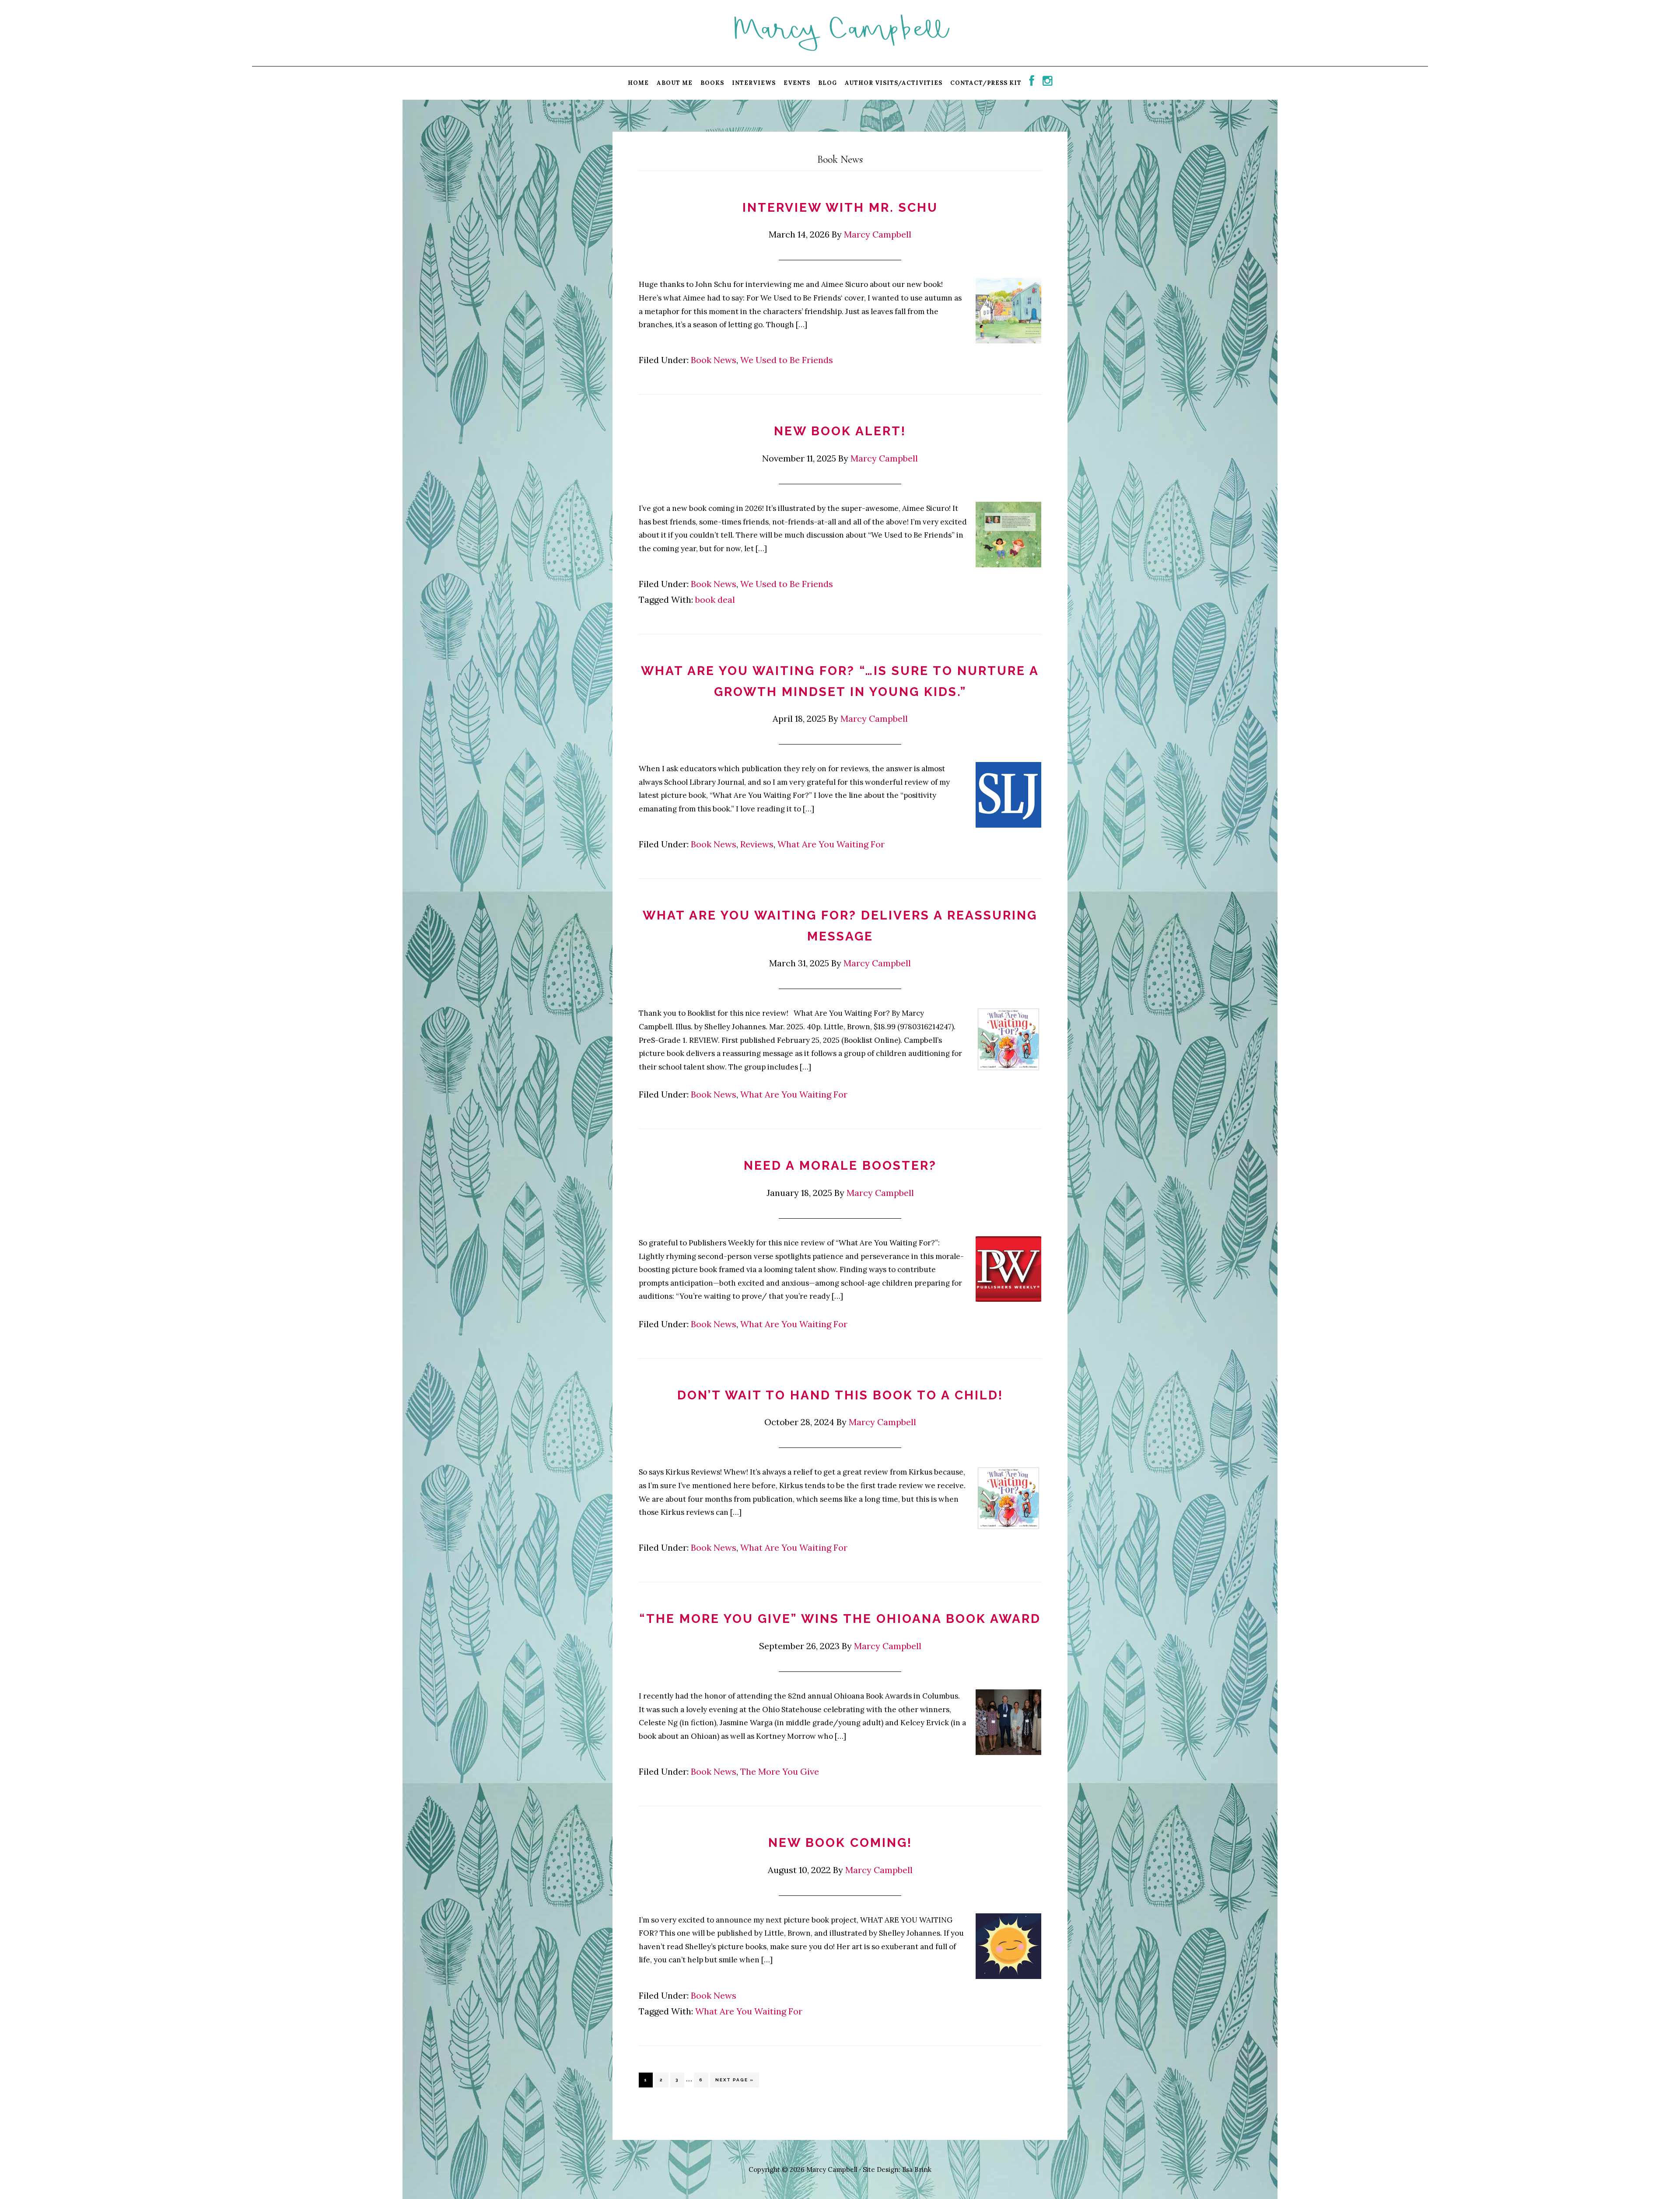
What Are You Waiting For (831, 844)
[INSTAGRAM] (1048, 83)
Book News (714, 360)
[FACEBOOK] (1032, 83)
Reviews (757, 844)
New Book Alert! (840, 431)
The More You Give (780, 1771)
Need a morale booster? (840, 1166)
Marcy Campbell (840, 32)
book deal (715, 600)
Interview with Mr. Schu (840, 208)
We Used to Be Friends (787, 360)
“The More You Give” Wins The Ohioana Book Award (840, 1619)
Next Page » (734, 2082)
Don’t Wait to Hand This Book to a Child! (840, 1395)
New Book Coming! (840, 1843)
